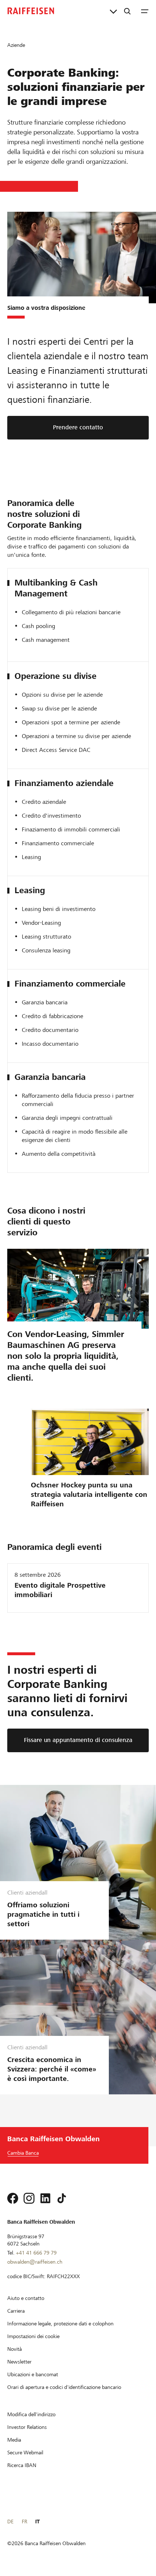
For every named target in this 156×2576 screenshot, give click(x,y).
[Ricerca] (127, 11)
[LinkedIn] (45, 2198)
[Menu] (145, 11)
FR (24, 2522)
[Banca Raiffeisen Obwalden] (31, 11)
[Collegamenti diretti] (113, 11)
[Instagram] (29, 2198)
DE (10, 2522)
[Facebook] (13, 2198)
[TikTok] (62, 2198)
